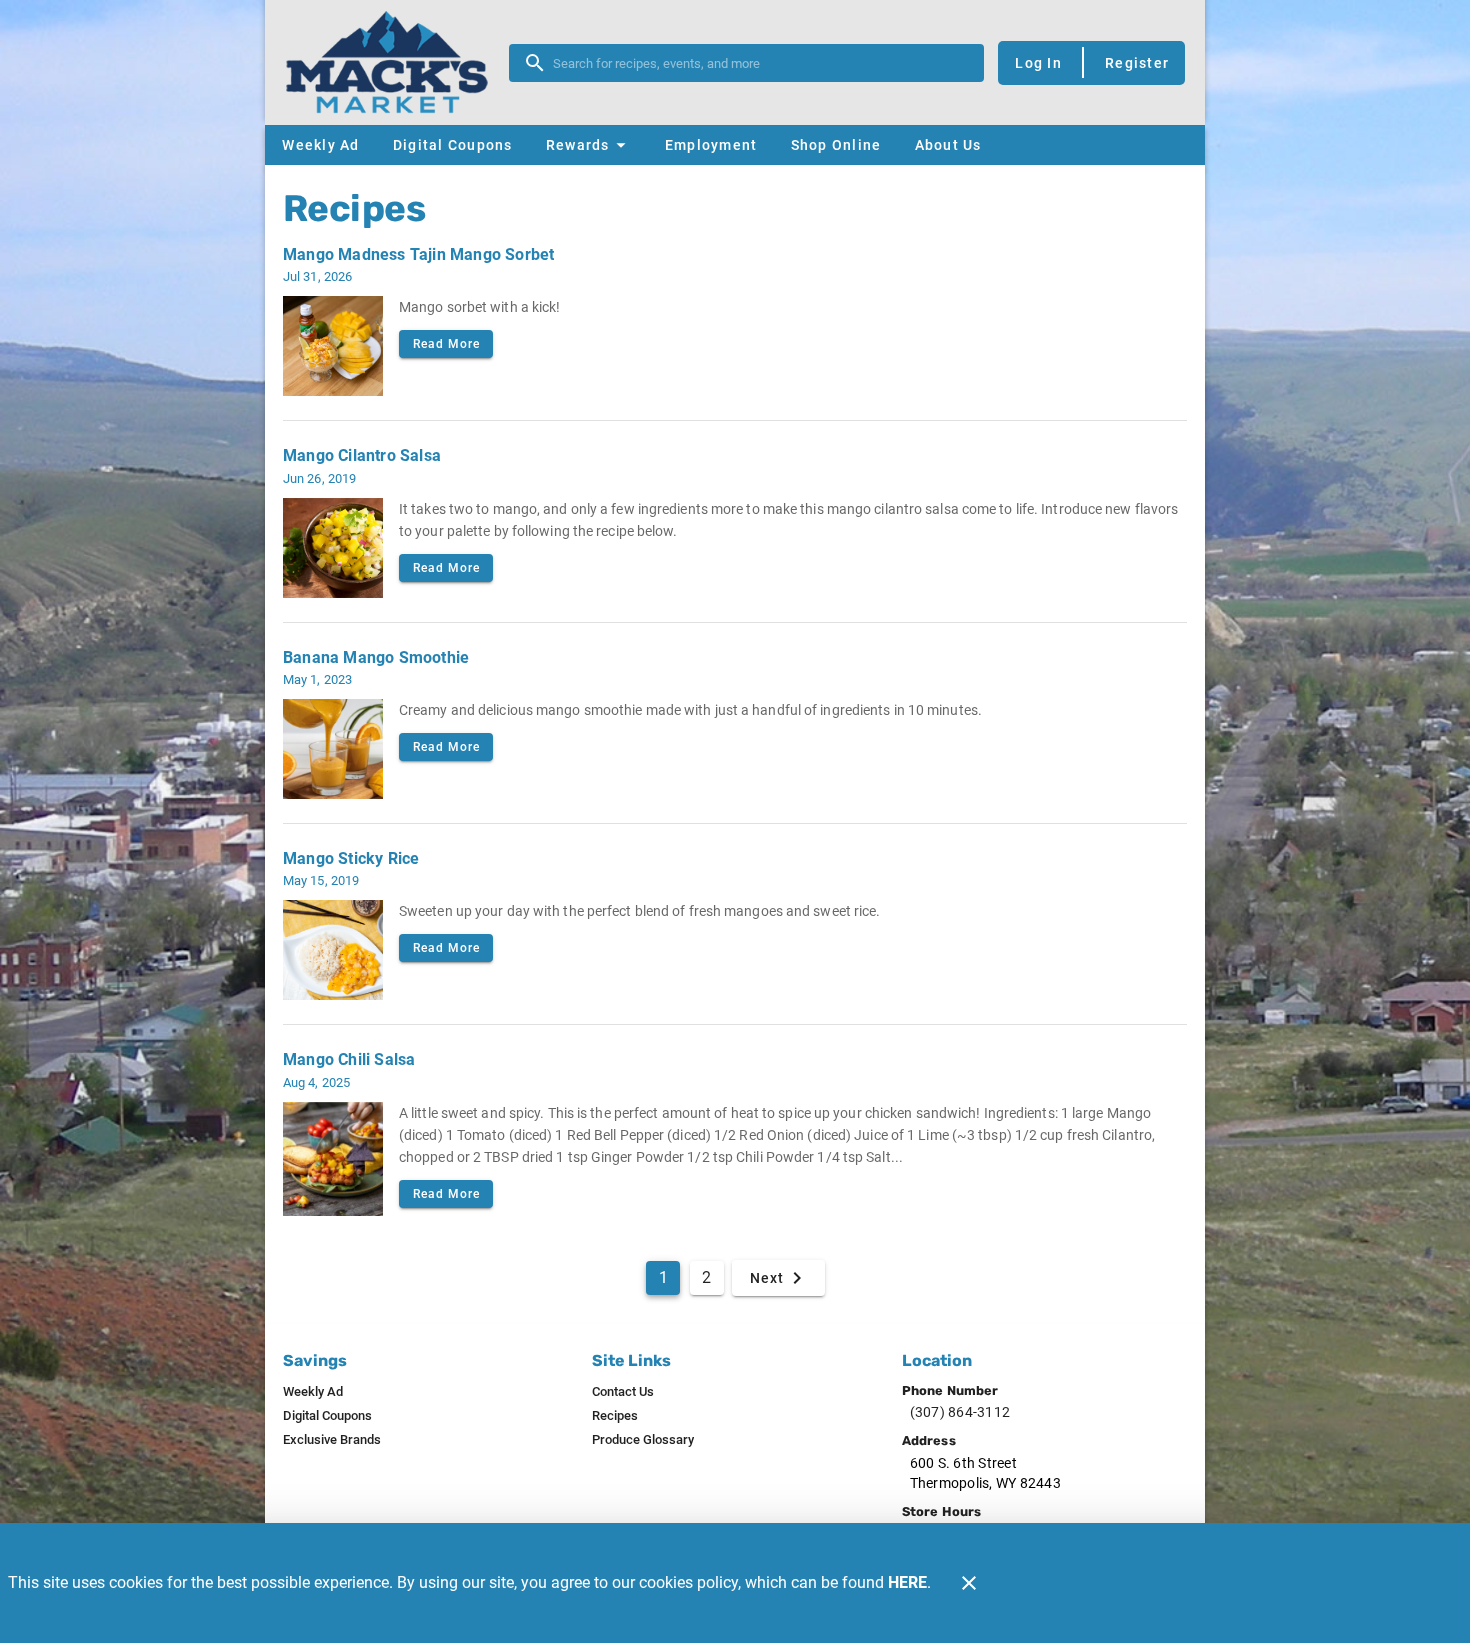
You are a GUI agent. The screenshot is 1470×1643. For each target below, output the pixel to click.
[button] (588, 145)
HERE (907, 1582)
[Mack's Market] (393, 62)
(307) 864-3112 (960, 1412)
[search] (760, 63)
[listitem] (313, 1392)
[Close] (969, 1583)
